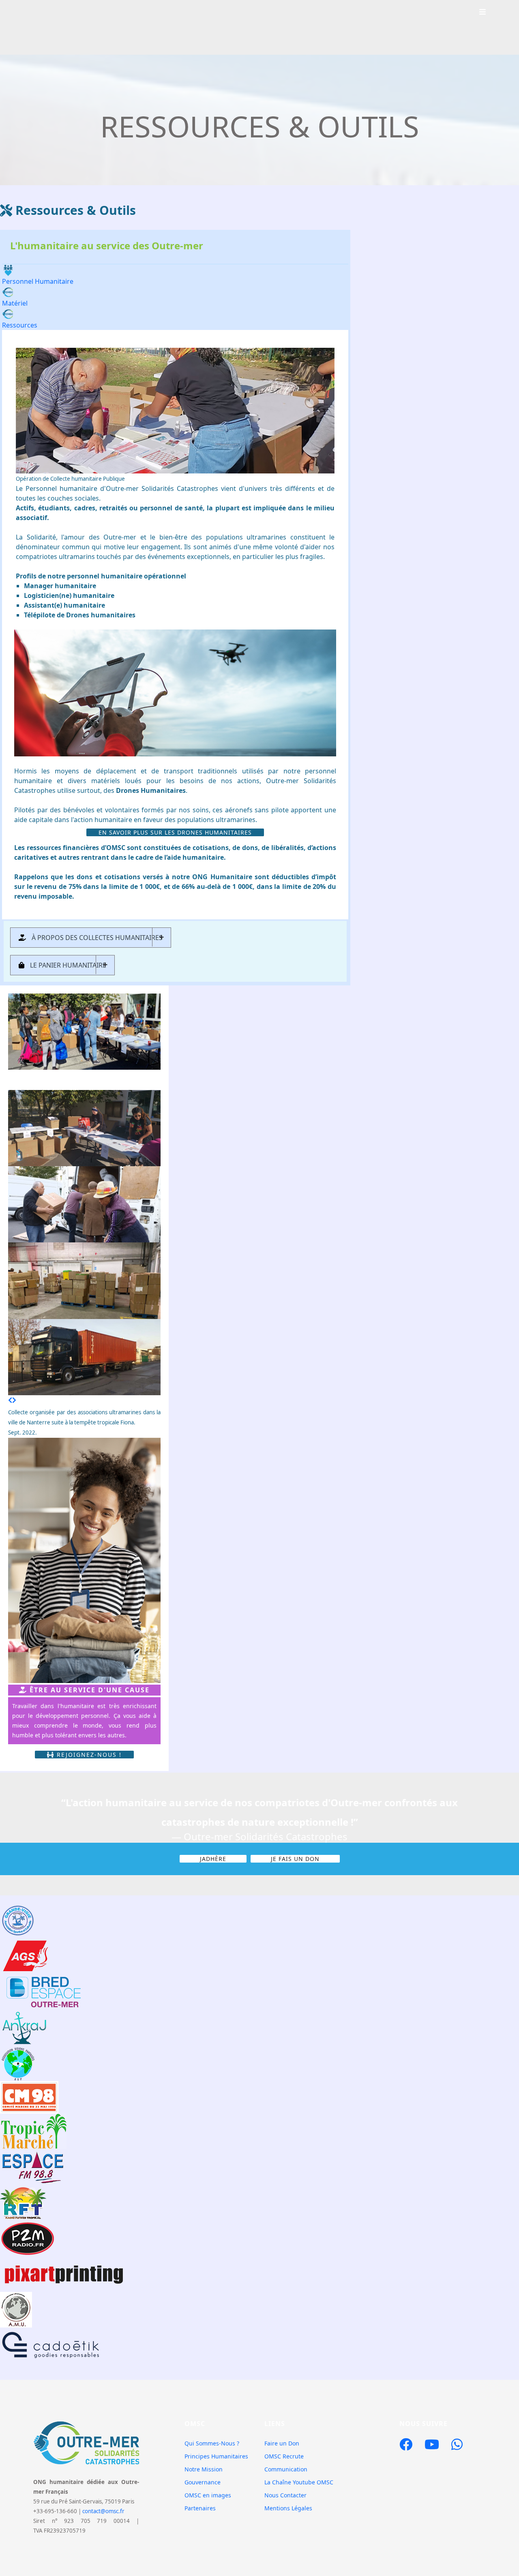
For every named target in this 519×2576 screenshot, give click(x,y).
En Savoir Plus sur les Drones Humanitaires (175, 832)
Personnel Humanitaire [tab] (38, 281)
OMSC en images (208, 2495)
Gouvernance (203, 2482)
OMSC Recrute (284, 2456)
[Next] (14, 1400)
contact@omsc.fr (103, 2511)
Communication (286, 2469)
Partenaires (200, 2508)
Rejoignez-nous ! (88, 1755)
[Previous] (10, 1400)
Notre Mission (204, 2469)
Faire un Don (282, 2443)
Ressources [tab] (20, 325)
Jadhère (213, 1859)
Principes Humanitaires (216, 2456)
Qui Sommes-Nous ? (212, 2443)
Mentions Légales (288, 2508)
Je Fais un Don (295, 1859)
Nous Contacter (285, 2495)
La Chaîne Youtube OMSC (299, 2482)
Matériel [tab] (15, 303)
